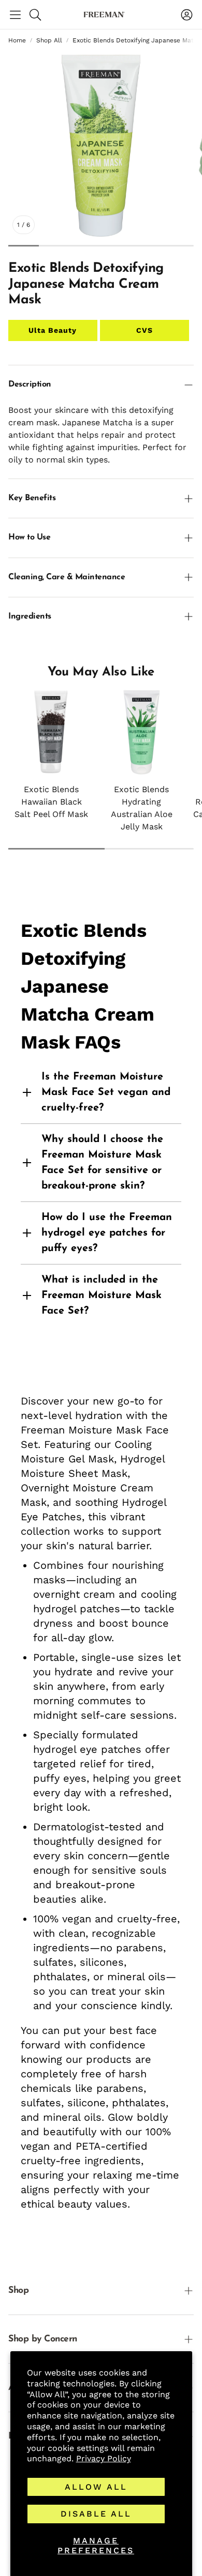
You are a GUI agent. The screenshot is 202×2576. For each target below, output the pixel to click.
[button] (15, 14)
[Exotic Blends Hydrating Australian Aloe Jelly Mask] (141, 732)
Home (17, 40)
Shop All (49, 40)
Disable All (96, 2514)
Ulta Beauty (53, 330)
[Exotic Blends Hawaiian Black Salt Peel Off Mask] (51, 732)
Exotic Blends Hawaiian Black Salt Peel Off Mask (51, 802)
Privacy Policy (104, 2458)
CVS (145, 330)
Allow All (96, 2487)
